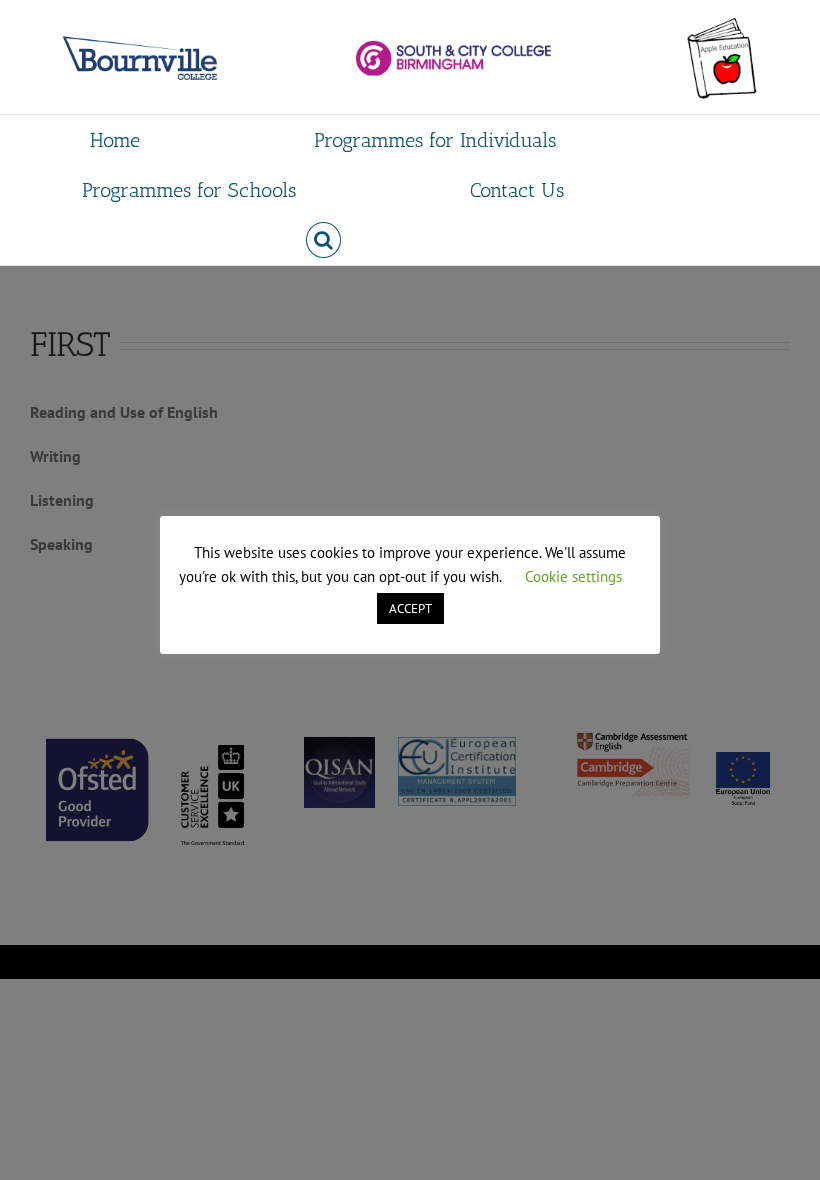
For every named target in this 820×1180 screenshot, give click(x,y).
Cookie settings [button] (573, 576)
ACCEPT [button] (410, 608)
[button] (323, 240)
